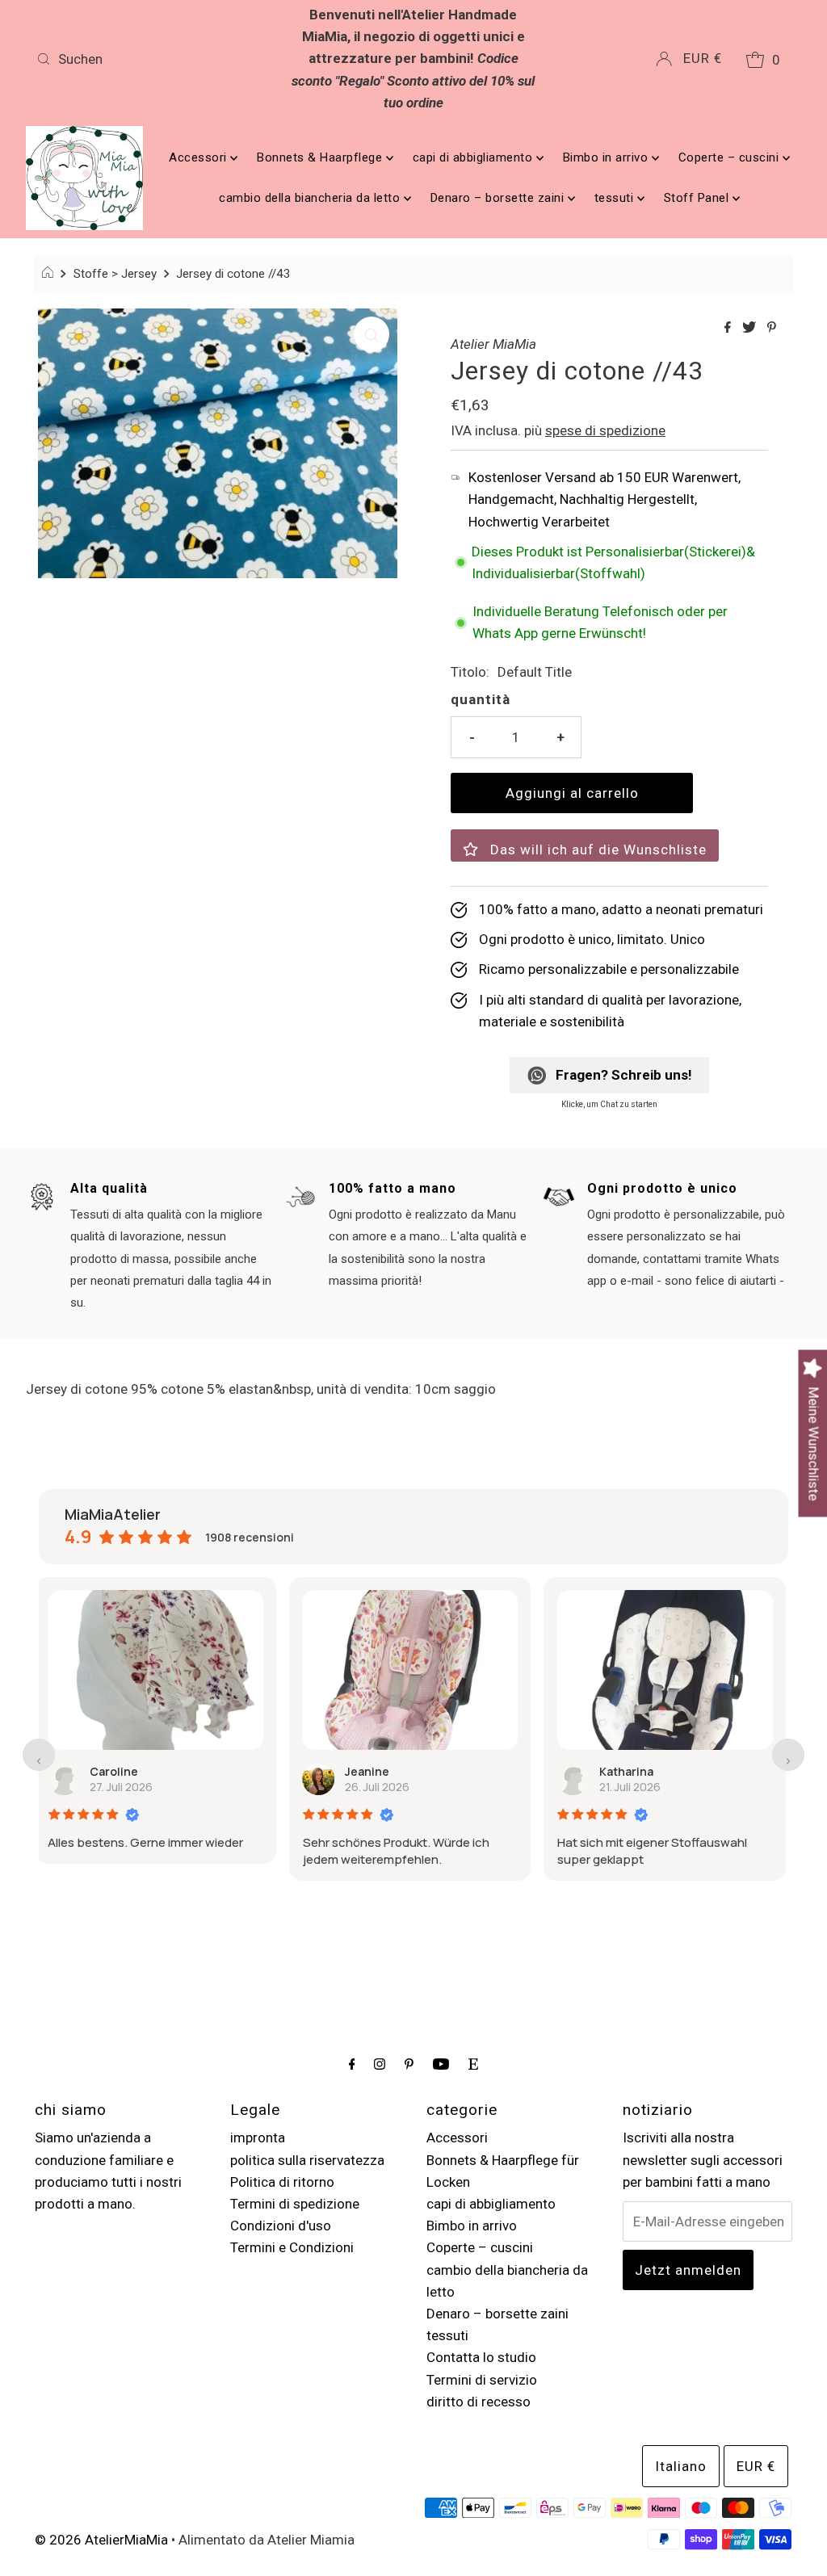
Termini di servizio (482, 2380)
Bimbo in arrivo (607, 157)
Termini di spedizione (295, 2204)
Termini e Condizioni (292, 2247)
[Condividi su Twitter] (751, 328)
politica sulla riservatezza (307, 2160)
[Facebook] (352, 2064)
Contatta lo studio (481, 2357)
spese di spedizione (605, 430)
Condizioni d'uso (281, 2226)
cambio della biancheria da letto (311, 198)
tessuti (616, 198)
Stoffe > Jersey (115, 274)
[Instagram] (380, 2064)
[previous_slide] (39, 1755)
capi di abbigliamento (474, 157)
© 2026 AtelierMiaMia (101, 2540)
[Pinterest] (409, 2064)
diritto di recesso (479, 2402)
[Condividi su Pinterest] (772, 328)
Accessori (199, 157)
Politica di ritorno (282, 2182)
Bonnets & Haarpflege (321, 157)
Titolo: (470, 672)
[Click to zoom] (372, 334)
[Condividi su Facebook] (729, 328)
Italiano (681, 2466)
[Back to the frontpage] (50, 274)
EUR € (703, 58)
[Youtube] (441, 2064)
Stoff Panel (698, 198)
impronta (258, 2138)
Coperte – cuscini (730, 157)
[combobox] (153, 59)
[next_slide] (788, 1755)
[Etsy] (473, 2064)
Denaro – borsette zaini (499, 198)
